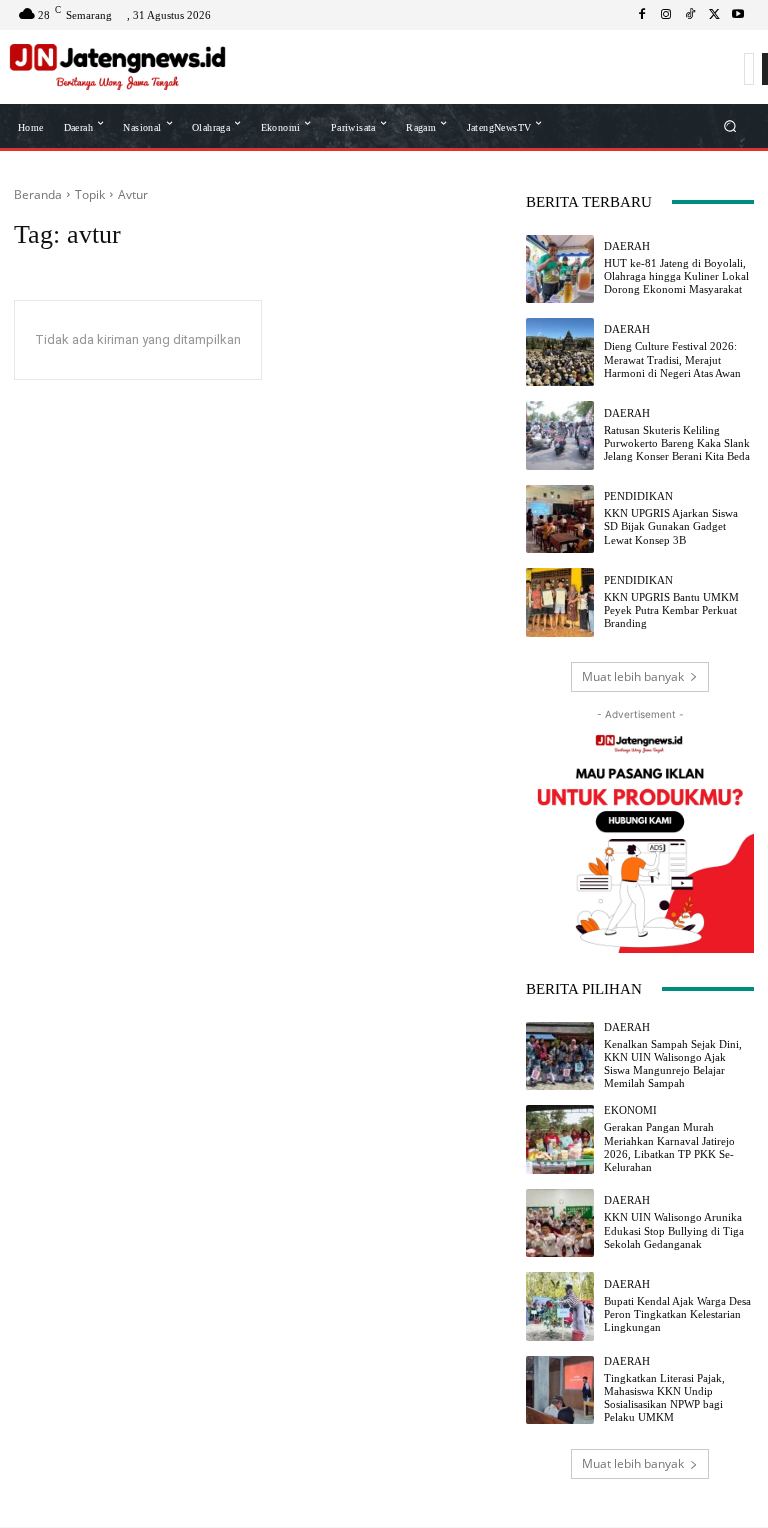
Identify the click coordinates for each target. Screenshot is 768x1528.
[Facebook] (642, 15)
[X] (714, 15)
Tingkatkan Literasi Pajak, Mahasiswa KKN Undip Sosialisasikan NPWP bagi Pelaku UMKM (664, 1398)
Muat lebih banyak (633, 676)
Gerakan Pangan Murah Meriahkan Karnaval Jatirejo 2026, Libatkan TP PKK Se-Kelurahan (669, 1147)
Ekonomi (630, 1110)
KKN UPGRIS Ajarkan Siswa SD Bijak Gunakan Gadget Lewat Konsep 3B (671, 526)
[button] (730, 125)
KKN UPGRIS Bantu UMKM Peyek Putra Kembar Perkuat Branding (671, 610)
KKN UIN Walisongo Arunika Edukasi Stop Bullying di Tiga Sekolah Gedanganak (674, 1230)
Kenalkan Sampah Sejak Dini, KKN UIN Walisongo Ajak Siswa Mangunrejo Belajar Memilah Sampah (673, 1064)
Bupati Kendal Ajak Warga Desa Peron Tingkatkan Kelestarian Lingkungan (677, 1314)
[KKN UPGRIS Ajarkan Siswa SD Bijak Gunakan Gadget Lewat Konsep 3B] (560, 519)
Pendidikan (638, 496)
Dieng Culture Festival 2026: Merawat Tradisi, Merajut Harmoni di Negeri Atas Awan (672, 359)
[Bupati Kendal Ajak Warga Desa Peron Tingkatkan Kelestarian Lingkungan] (560, 1306)
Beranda (38, 194)
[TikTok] (690, 15)
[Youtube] (738, 15)
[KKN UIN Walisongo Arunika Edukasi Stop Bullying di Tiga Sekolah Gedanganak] (560, 1223)
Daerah (627, 246)
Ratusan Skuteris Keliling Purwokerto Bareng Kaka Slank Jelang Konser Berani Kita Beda (677, 443)
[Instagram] (666, 15)
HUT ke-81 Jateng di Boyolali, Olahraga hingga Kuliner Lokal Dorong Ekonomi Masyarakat (676, 276)
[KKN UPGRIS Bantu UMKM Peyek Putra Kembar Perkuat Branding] (560, 602)
